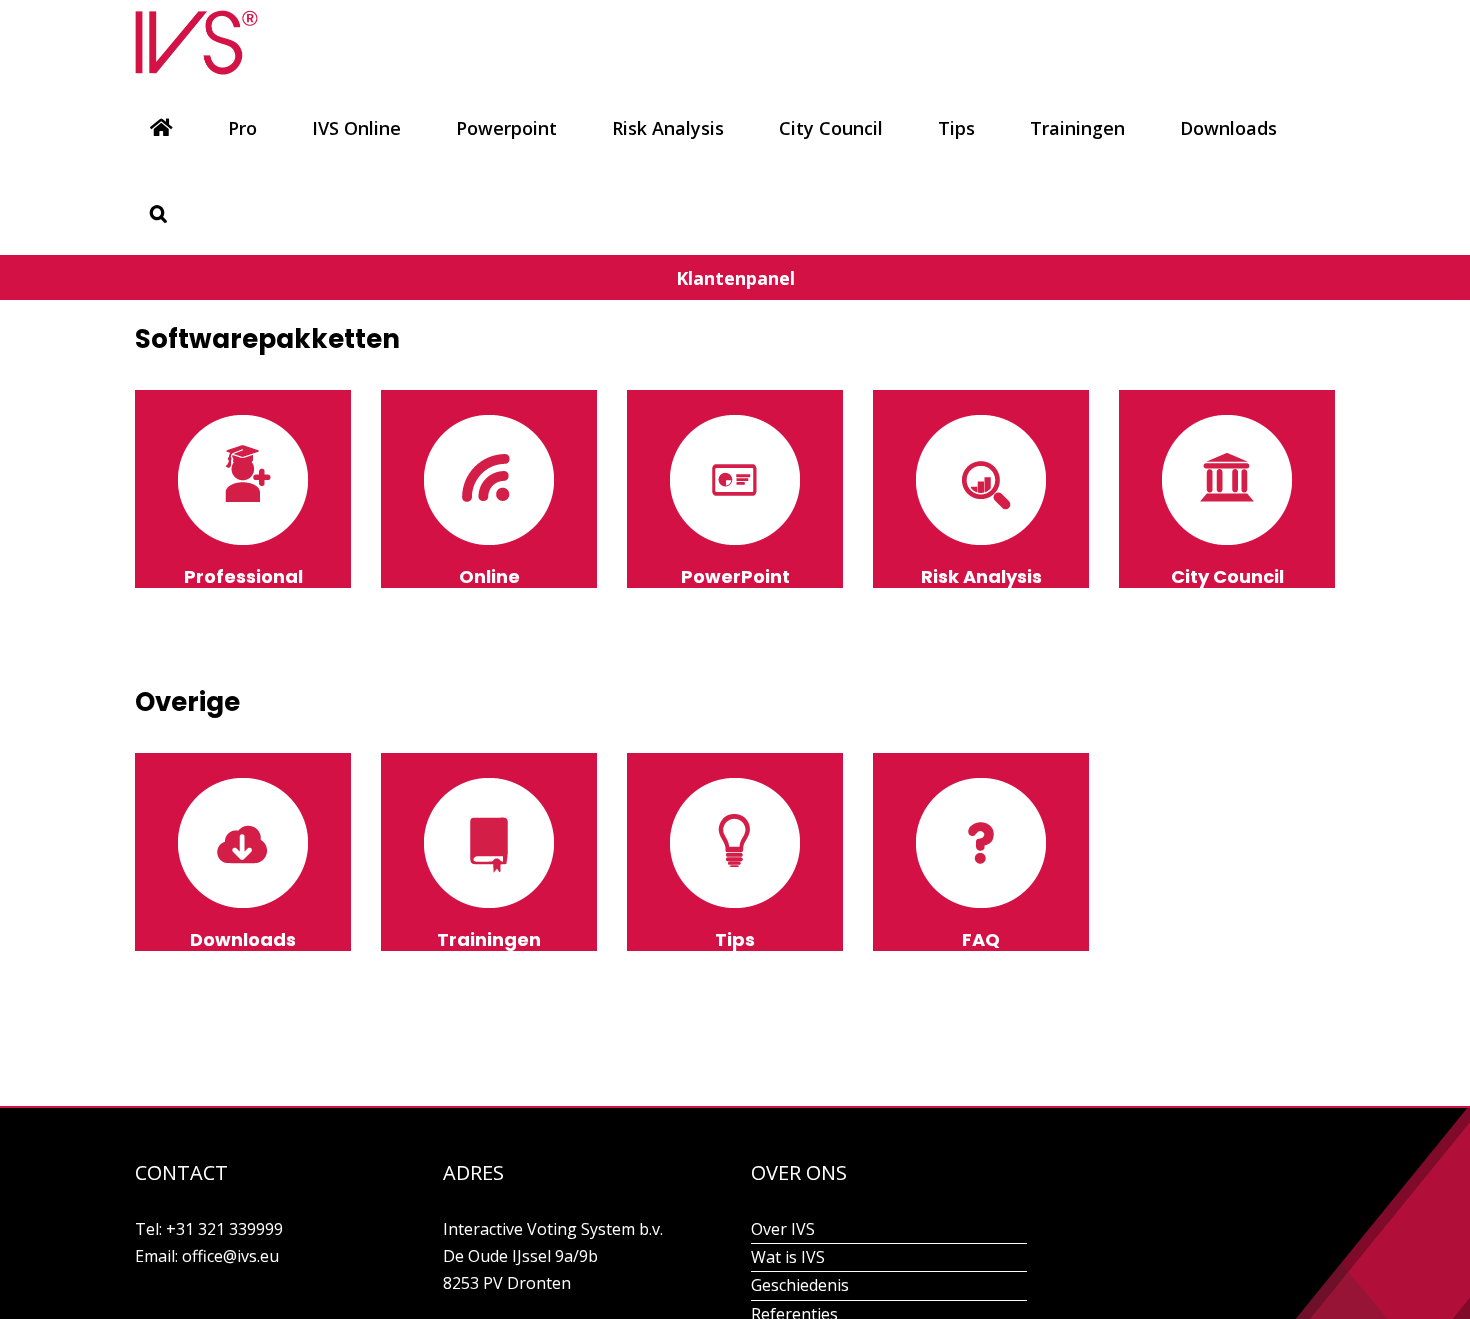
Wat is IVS (788, 1257)
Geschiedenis (800, 1285)
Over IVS (783, 1229)
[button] (158, 212)
